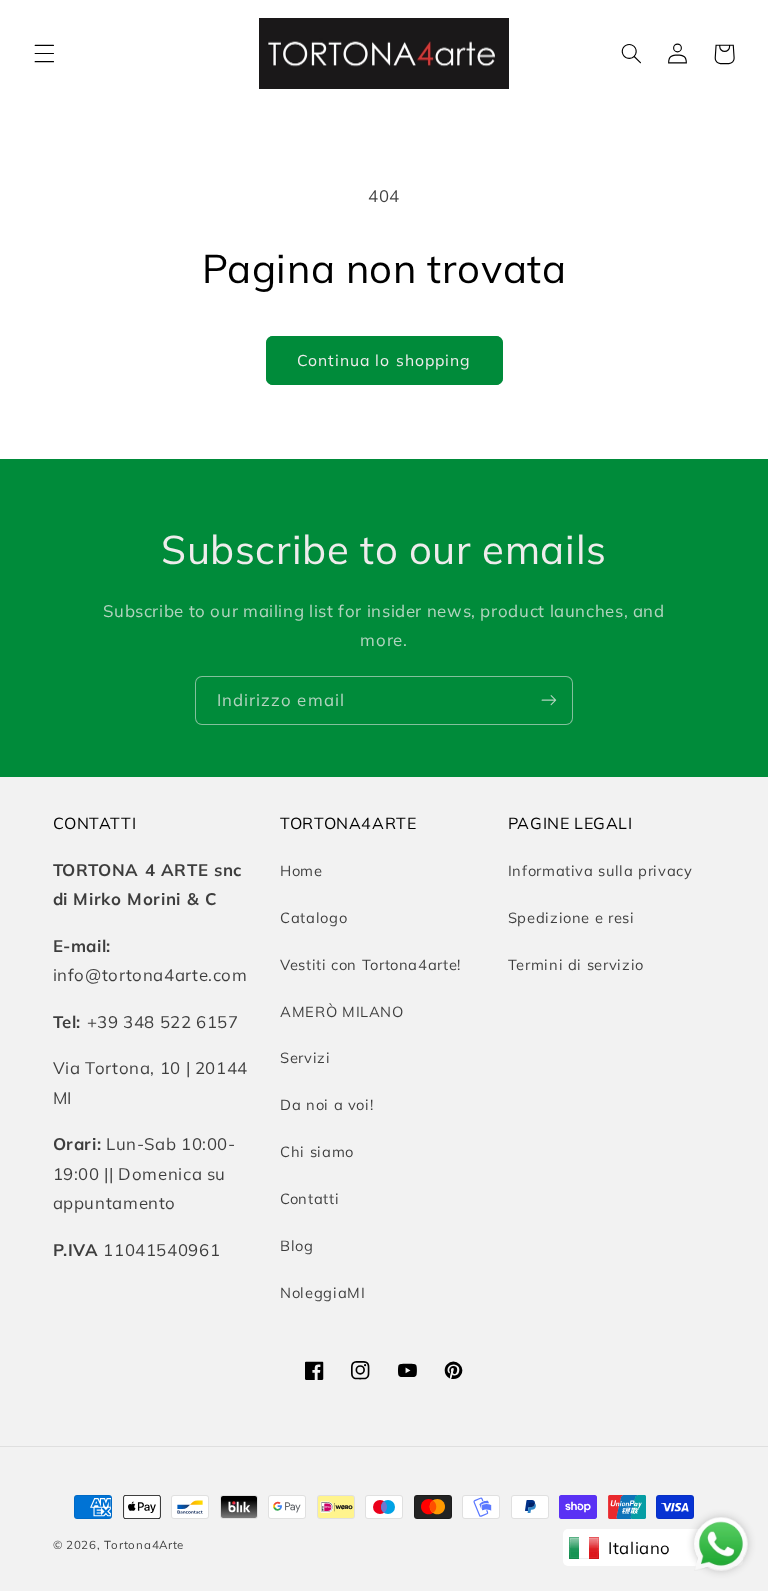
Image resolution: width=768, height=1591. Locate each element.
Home (301, 870)
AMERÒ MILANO (342, 1011)
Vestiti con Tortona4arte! (370, 964)
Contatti (309, 1198)
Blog (297, 1245)
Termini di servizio (576, 964)
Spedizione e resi (571, 917)
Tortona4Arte (144, 1544)
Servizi (305, 1057)
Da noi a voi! (326, 1104)
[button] (44, 54)
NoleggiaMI (322, 1292)
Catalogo (313, 917)
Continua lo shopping (384, 360)
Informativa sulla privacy (600, 870)
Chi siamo (317, 1151)
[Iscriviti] (549, 700)
